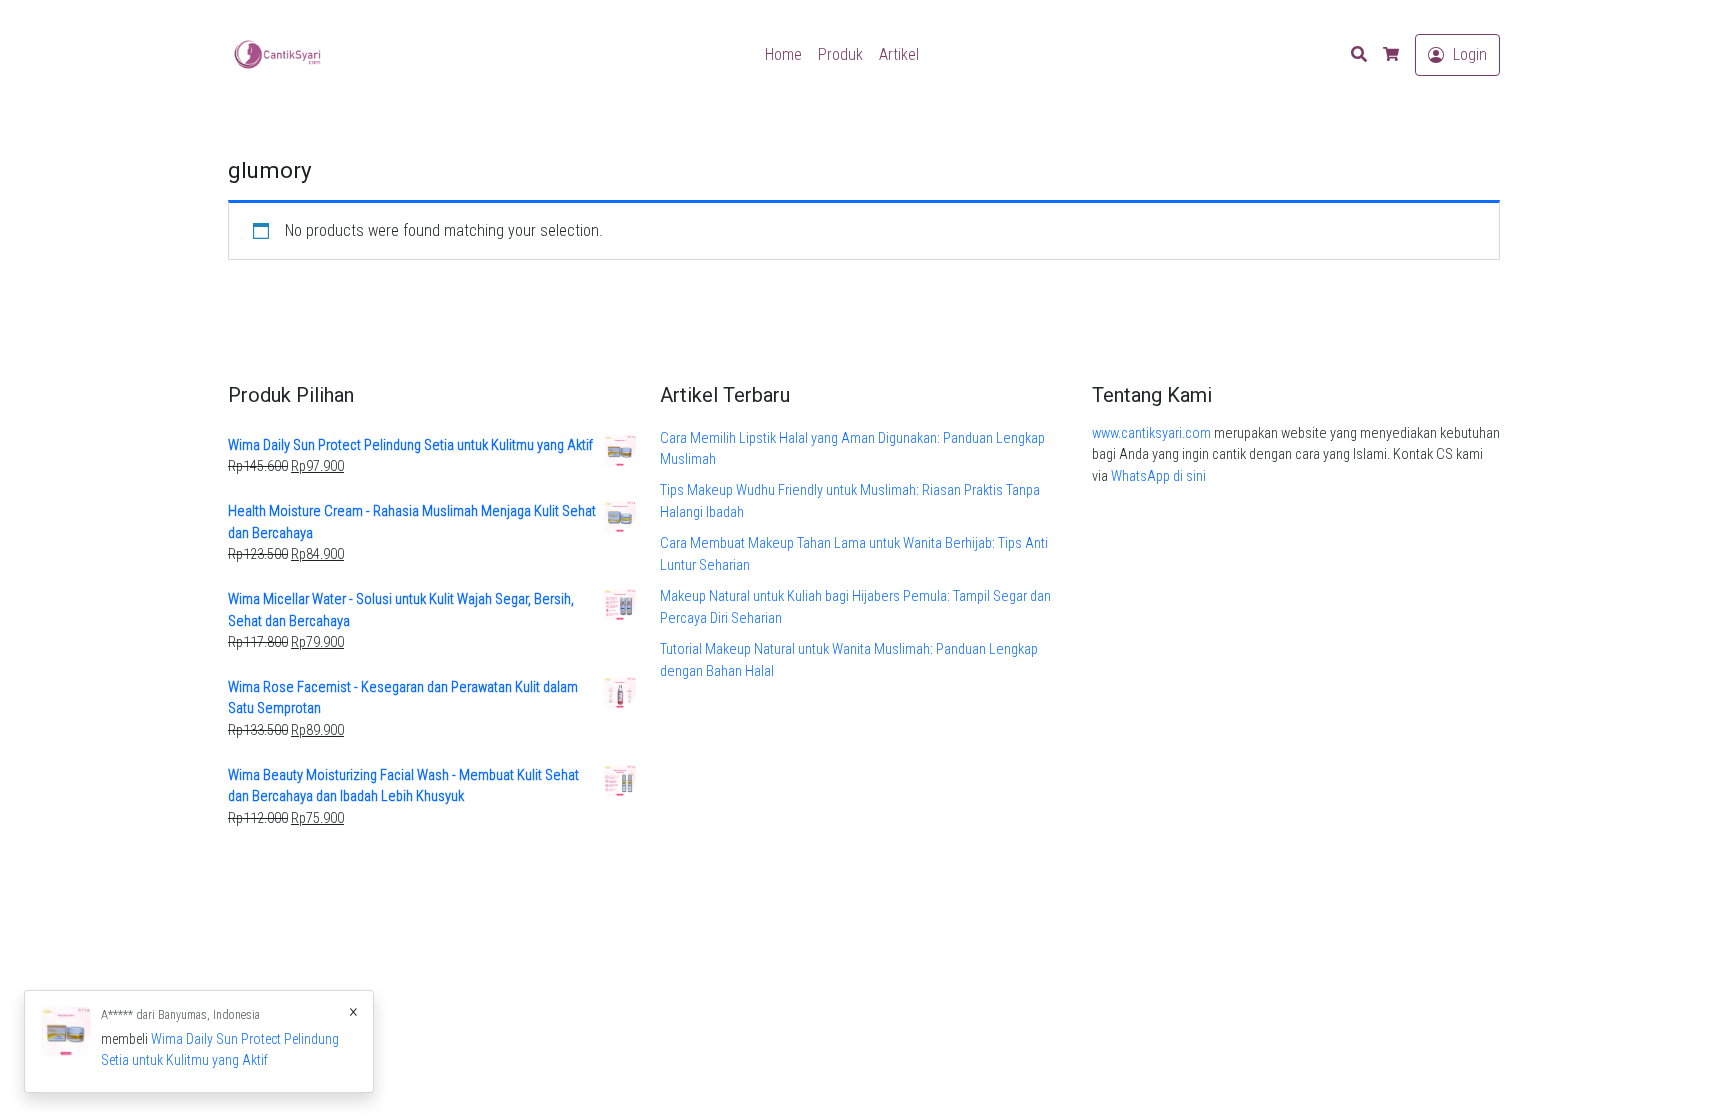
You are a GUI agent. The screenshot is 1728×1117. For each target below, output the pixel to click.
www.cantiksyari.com (1151, 433)
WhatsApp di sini (1158, 476)
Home (783, 54)
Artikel (899, 54)
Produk (840, 54)
